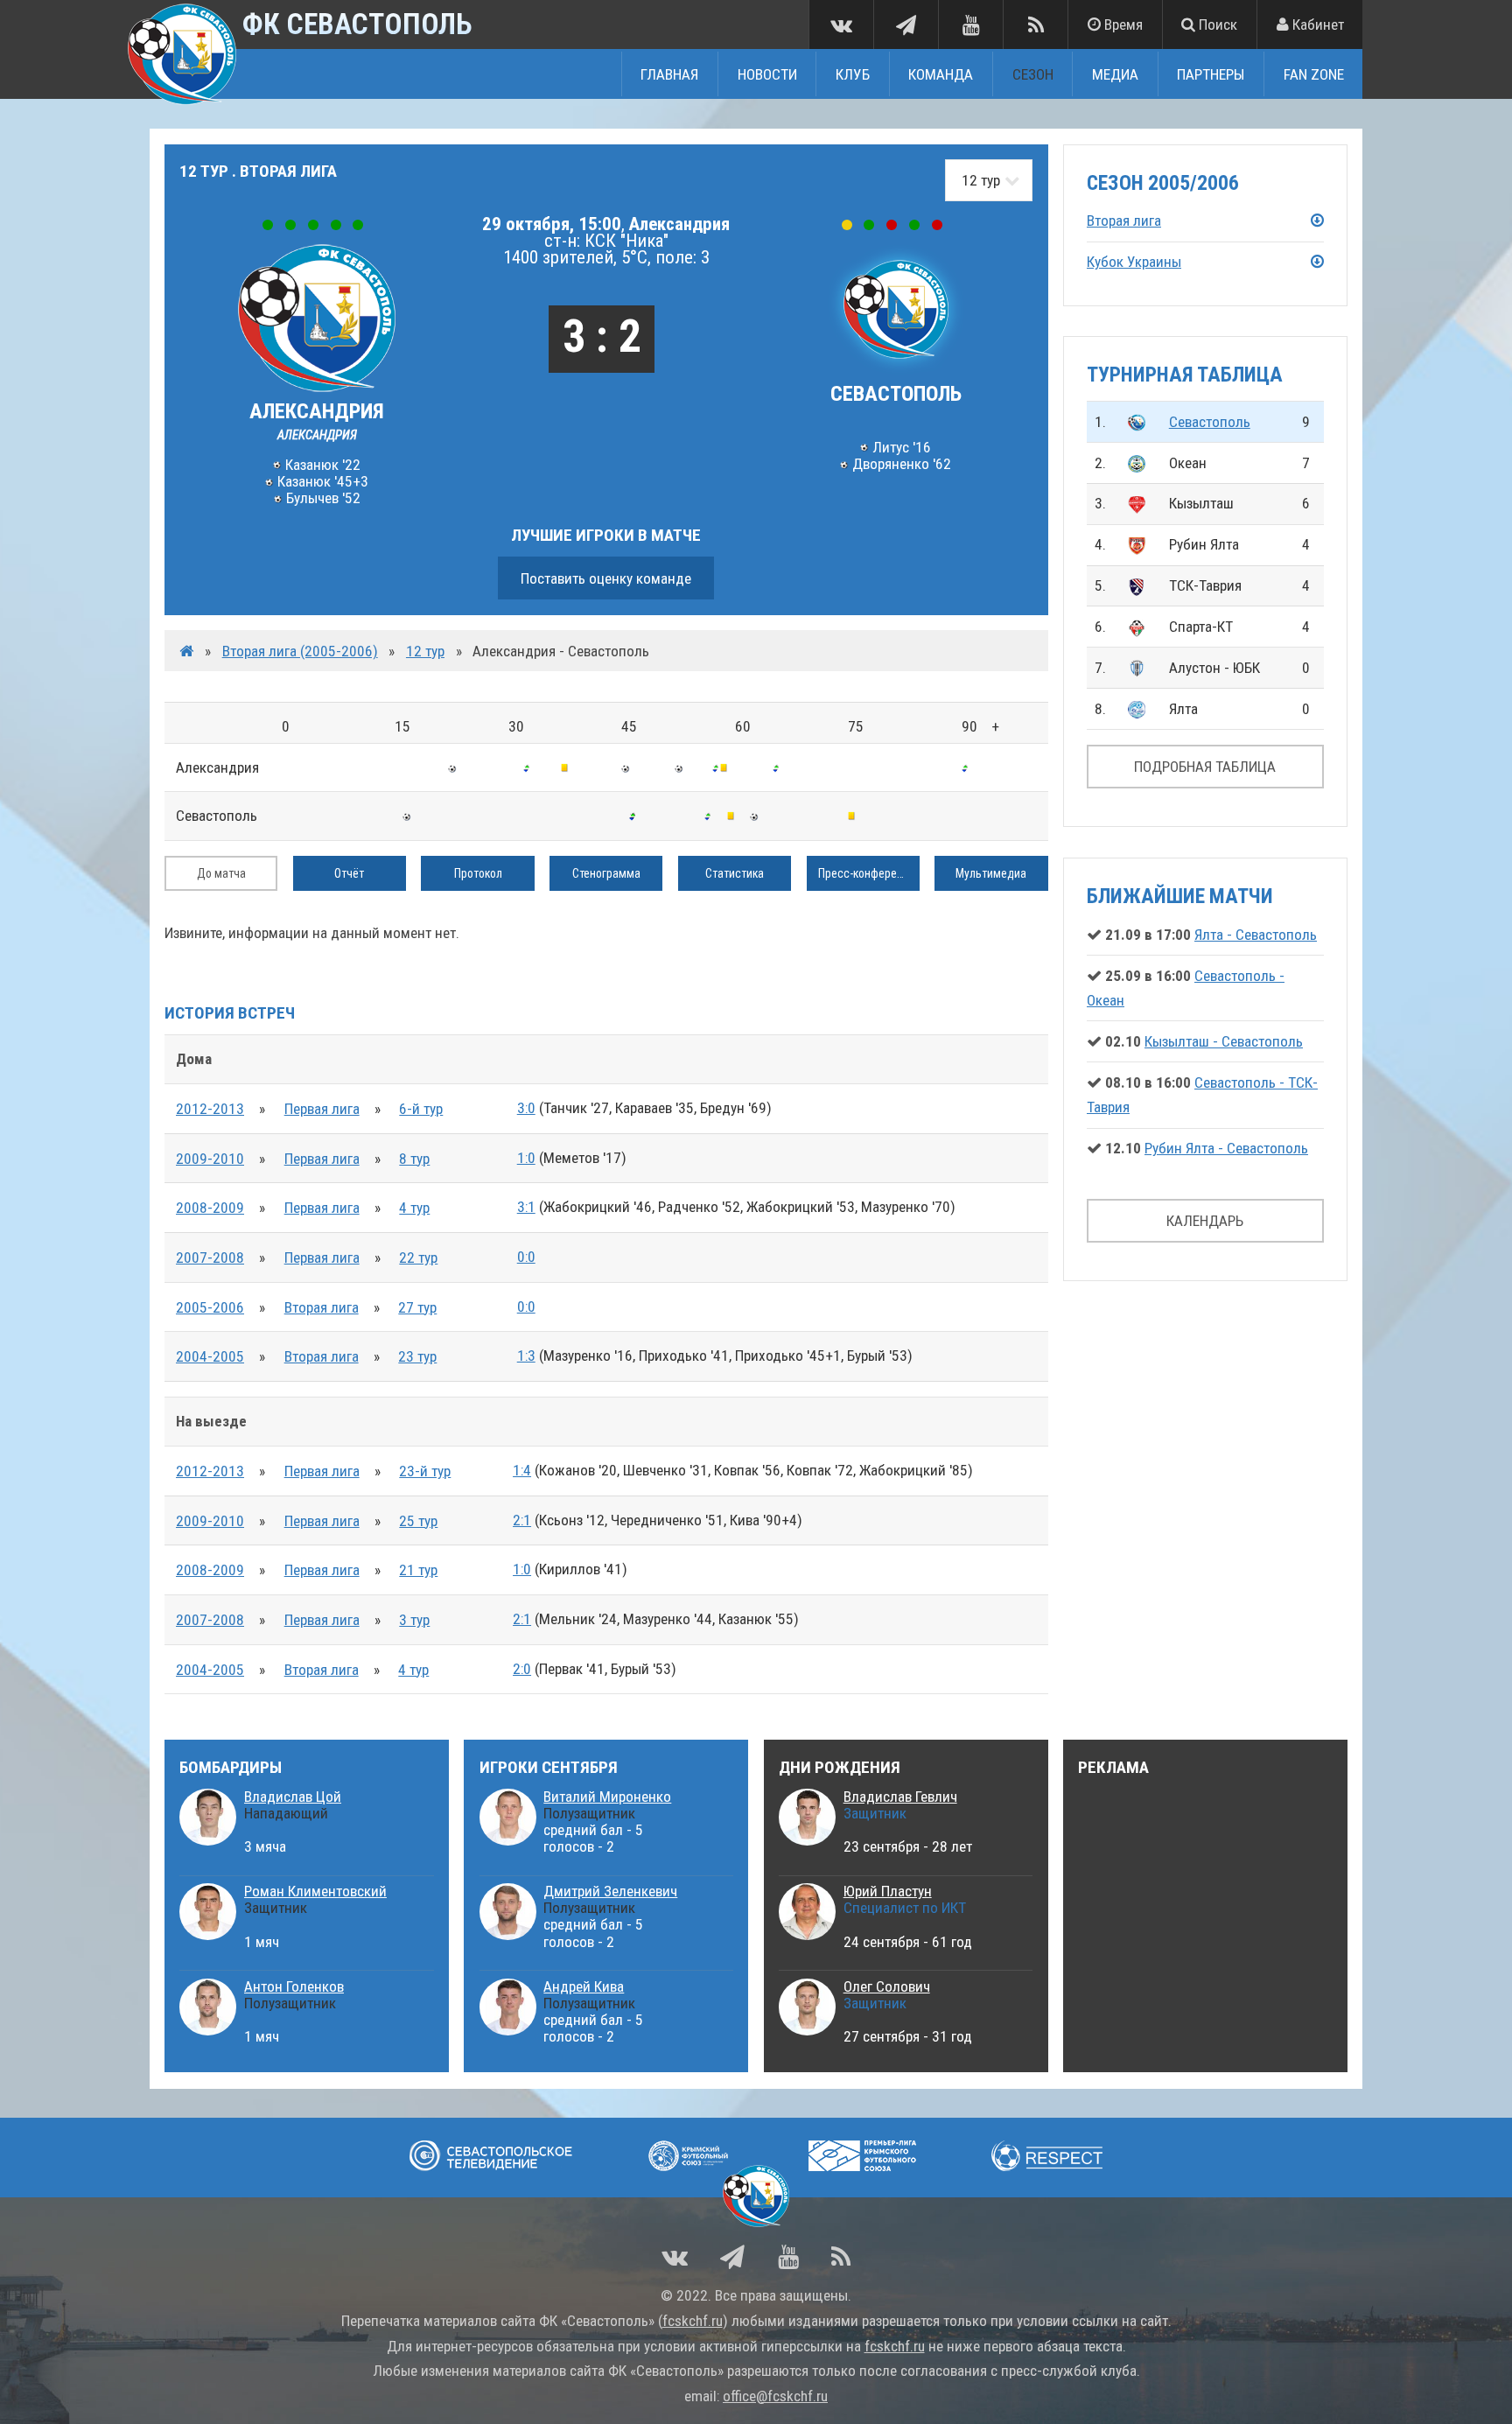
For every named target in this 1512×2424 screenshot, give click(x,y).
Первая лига (322, 1109)
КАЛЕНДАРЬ (1205, 1221)
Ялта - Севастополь (1256, 935)
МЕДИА (1115, 74)
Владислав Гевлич (900, 1797)
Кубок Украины (1134, 262)
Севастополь (1210, 422)
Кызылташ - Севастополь (1224, 1041)
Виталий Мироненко (607, 1797)
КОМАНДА (941, 74)
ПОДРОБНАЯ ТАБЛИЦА (1205, 767)
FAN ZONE (1314, 74)
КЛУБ (853, 74)
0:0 (526, 1257)
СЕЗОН (1033, 74)
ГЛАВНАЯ (669, 74)
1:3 (526, 1356)
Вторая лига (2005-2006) (300, 651)
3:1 (526, 1207)
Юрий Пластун (888, 1891)
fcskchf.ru (693, 2321)
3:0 (526, 1108)
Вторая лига (322, 1307)
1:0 (526, 1158)
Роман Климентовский (315, 1891)
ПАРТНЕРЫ (1211, 74)
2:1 (522, 1520)
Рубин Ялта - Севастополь (1226, 1148)
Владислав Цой (293, 1797)
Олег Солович (887, 1986)
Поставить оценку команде (606, 578)
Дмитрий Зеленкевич (610, 1891)
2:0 (522, 1669)
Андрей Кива (584, 1986)
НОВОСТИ (767, 74)
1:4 (522, 1470)
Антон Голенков (294, 1986)
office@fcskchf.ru (775, 2396)
